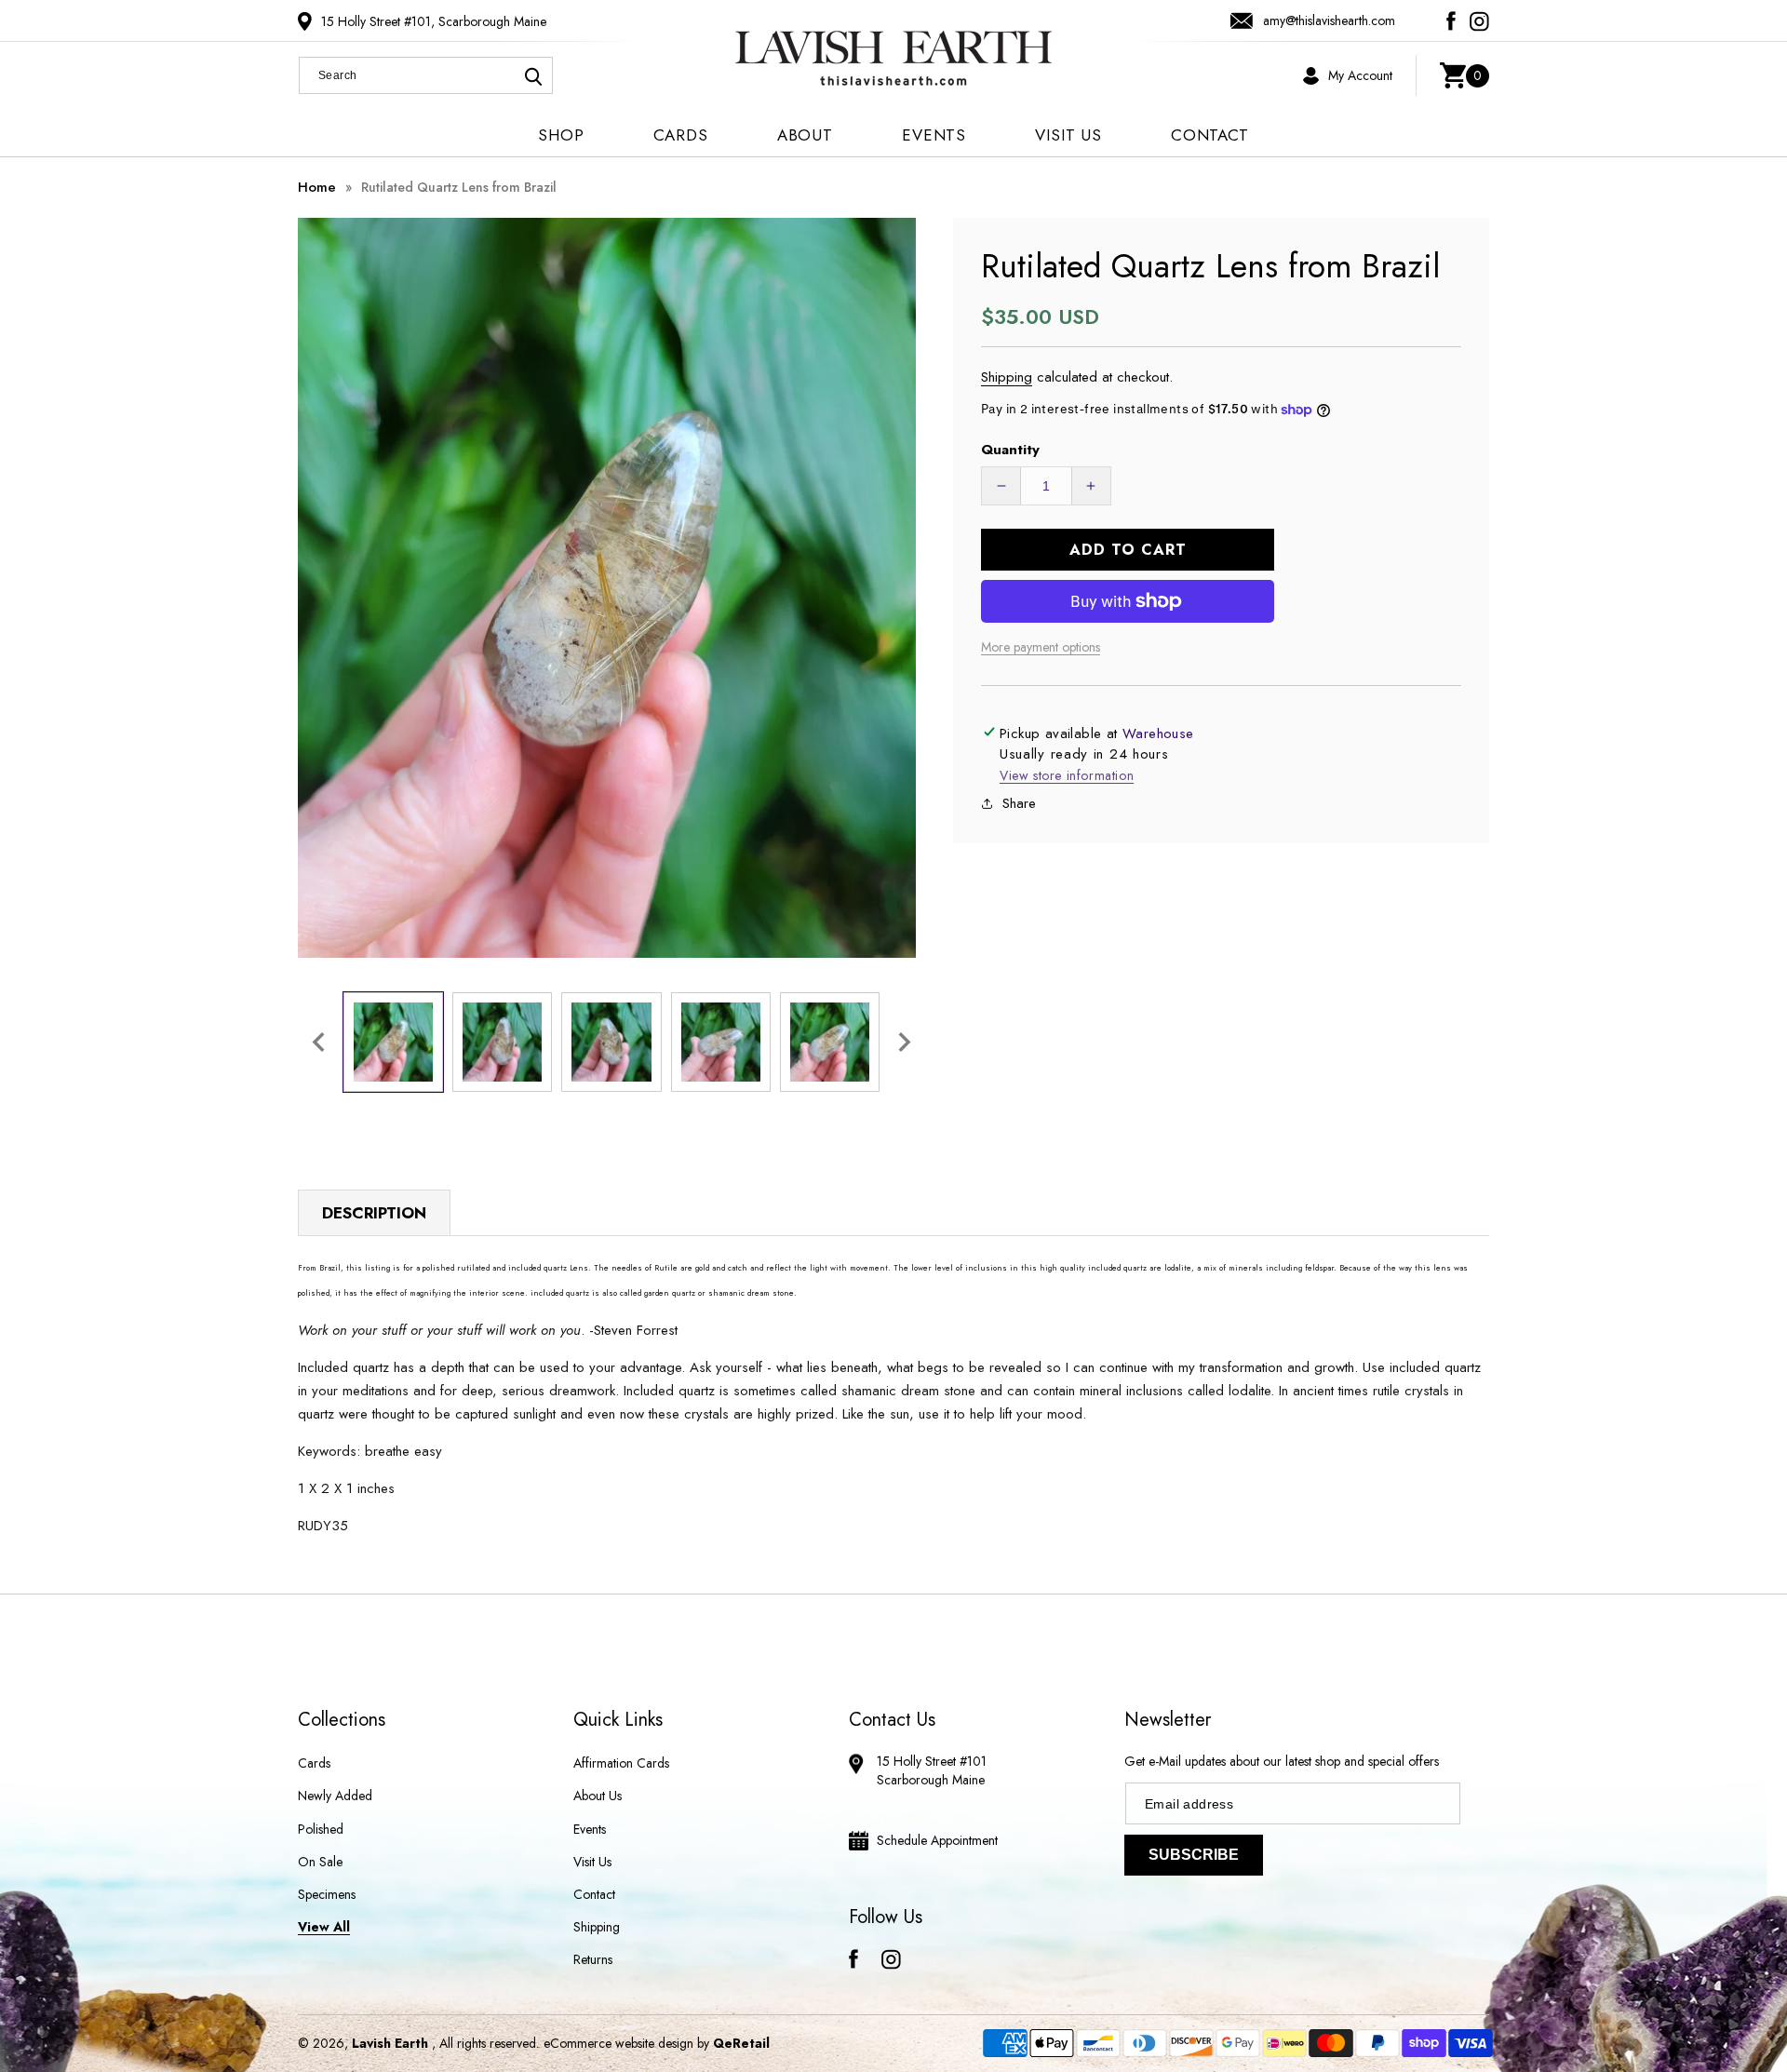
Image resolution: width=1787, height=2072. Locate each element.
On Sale (320, 1862)
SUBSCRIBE (1194, 1855)
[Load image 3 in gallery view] (611, 1042)
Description (374, 1213)
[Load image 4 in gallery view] (721, 1042)
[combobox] (426, 75)
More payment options (1041, 647)
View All (324, 1927)
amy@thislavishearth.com (1329, 20)
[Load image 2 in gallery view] (502, 1042)
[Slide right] (905, 1042)
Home (317, 187)
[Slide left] (318, 1042)
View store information (1067, 775)
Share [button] (1019, 803)
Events (590, 1829)
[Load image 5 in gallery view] (830, 1042)
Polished (321, 1829)
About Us (598, 1796)
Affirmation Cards (621, 1763)
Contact (594, 1894)
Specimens (327, 1894)
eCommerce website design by (628, 2043)
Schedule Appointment (937, 1840)
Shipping (1007, 377)
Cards (314, 1763)
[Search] (533, 76)
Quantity (1010, 450)
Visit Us (592, 1862)
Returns (593, 1959)
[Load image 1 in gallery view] (393, 1042)
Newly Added (335, 1796)
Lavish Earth (390, 2043)
